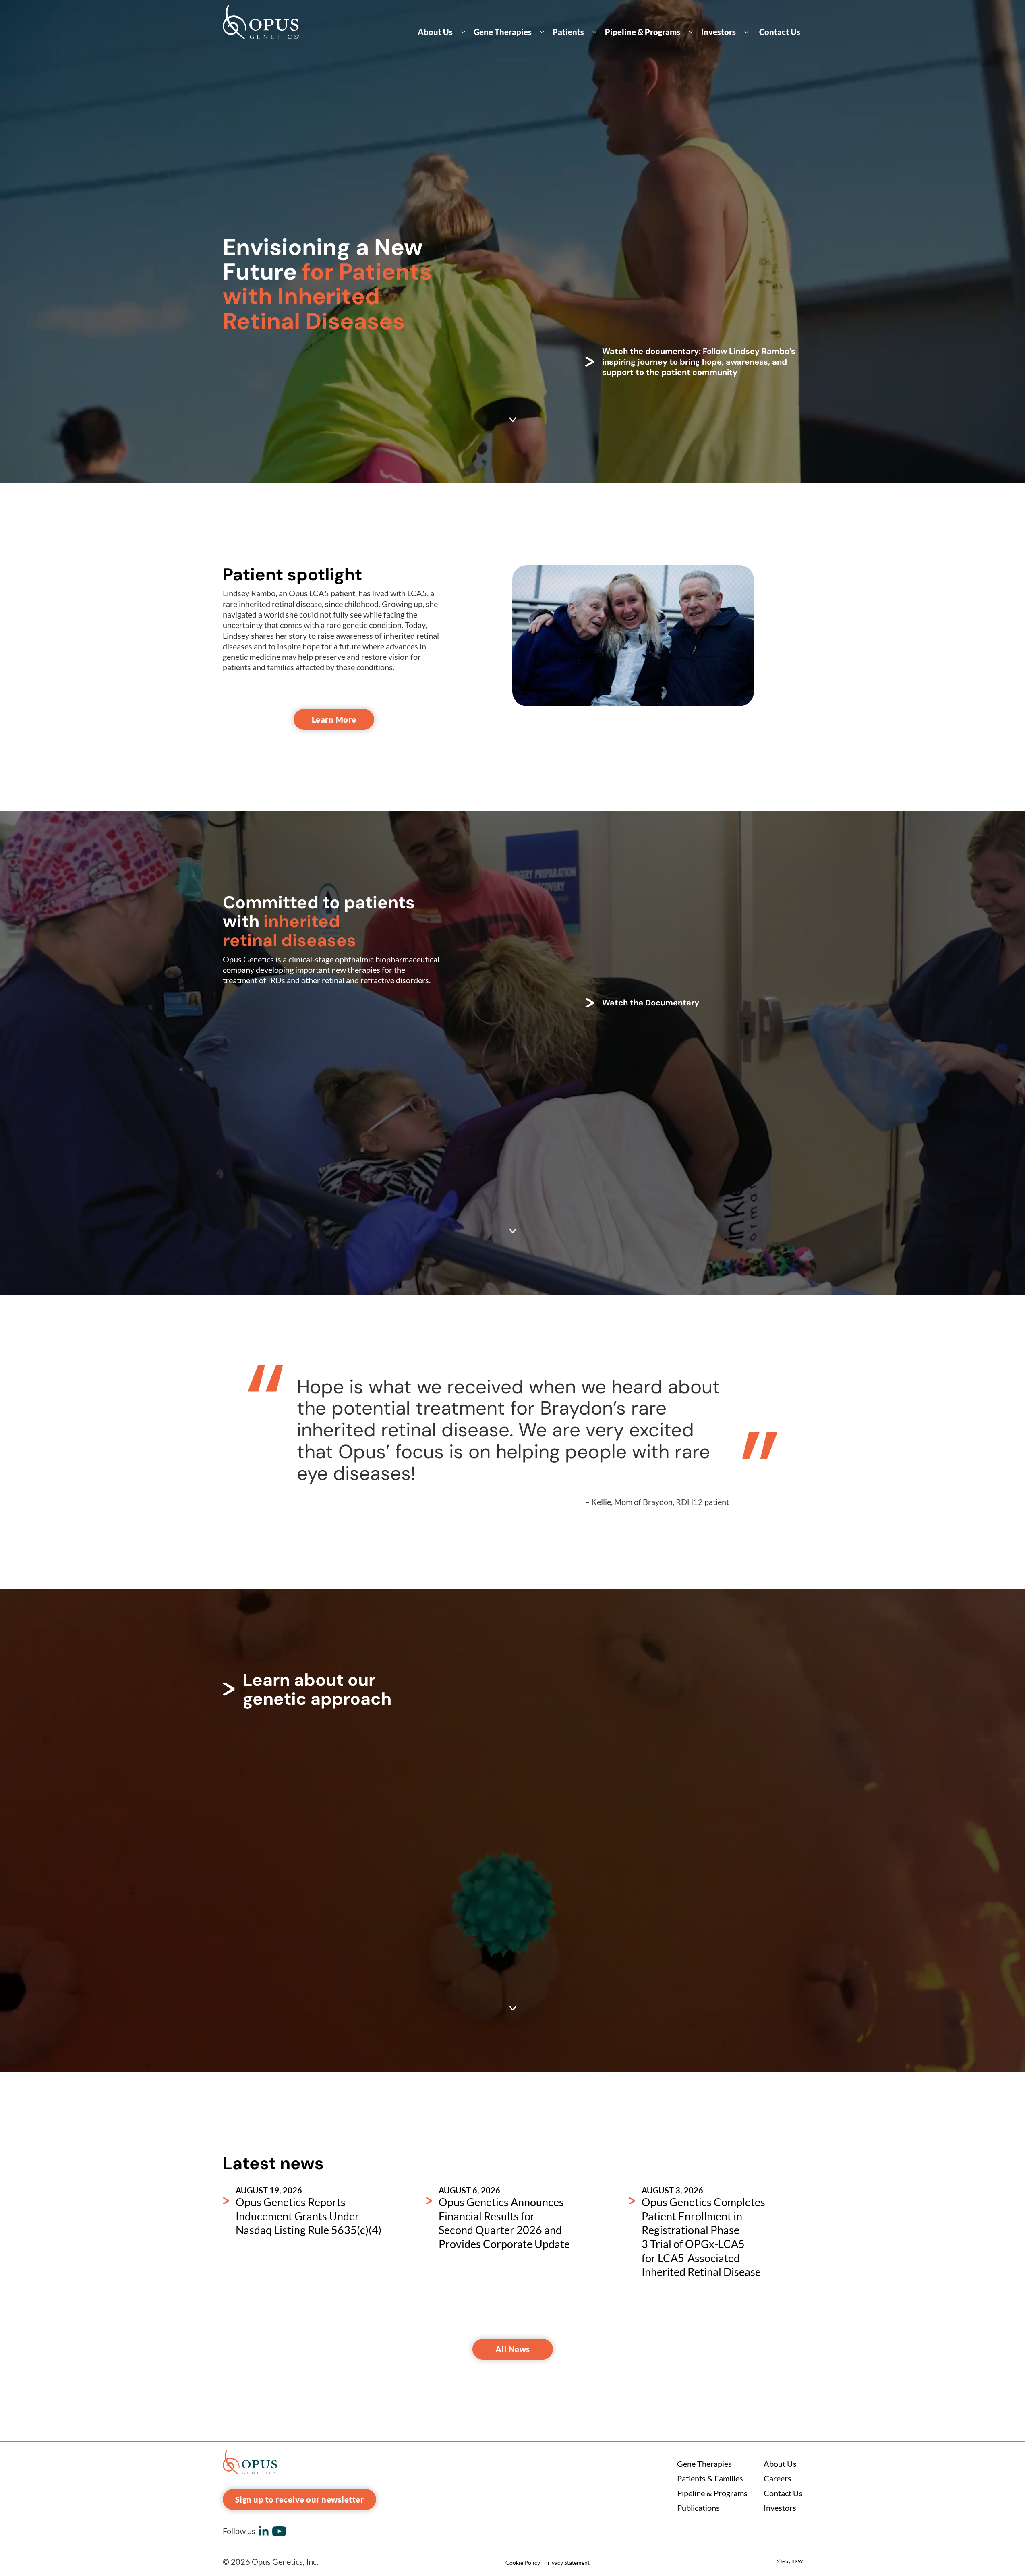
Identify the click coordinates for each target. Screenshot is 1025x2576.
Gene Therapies (503, 32)
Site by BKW (790, 2561)
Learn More (334, 719)
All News (513, 2349)
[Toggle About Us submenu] (463, 32)
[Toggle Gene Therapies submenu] (542, 32)
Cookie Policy (523, 2563)
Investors (719, 32)
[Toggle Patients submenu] (594, 32)
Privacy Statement (567, 2563)
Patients (568, 32)
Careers (778, 2478)
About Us (435, 32)
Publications (698, 2508)
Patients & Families (710, 2478)
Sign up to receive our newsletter (300, 2499)
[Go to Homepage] (261, 22)
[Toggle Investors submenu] (746, 32)
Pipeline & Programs (643, 32)
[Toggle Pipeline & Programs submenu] (691, 32)
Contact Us (780, 32)
